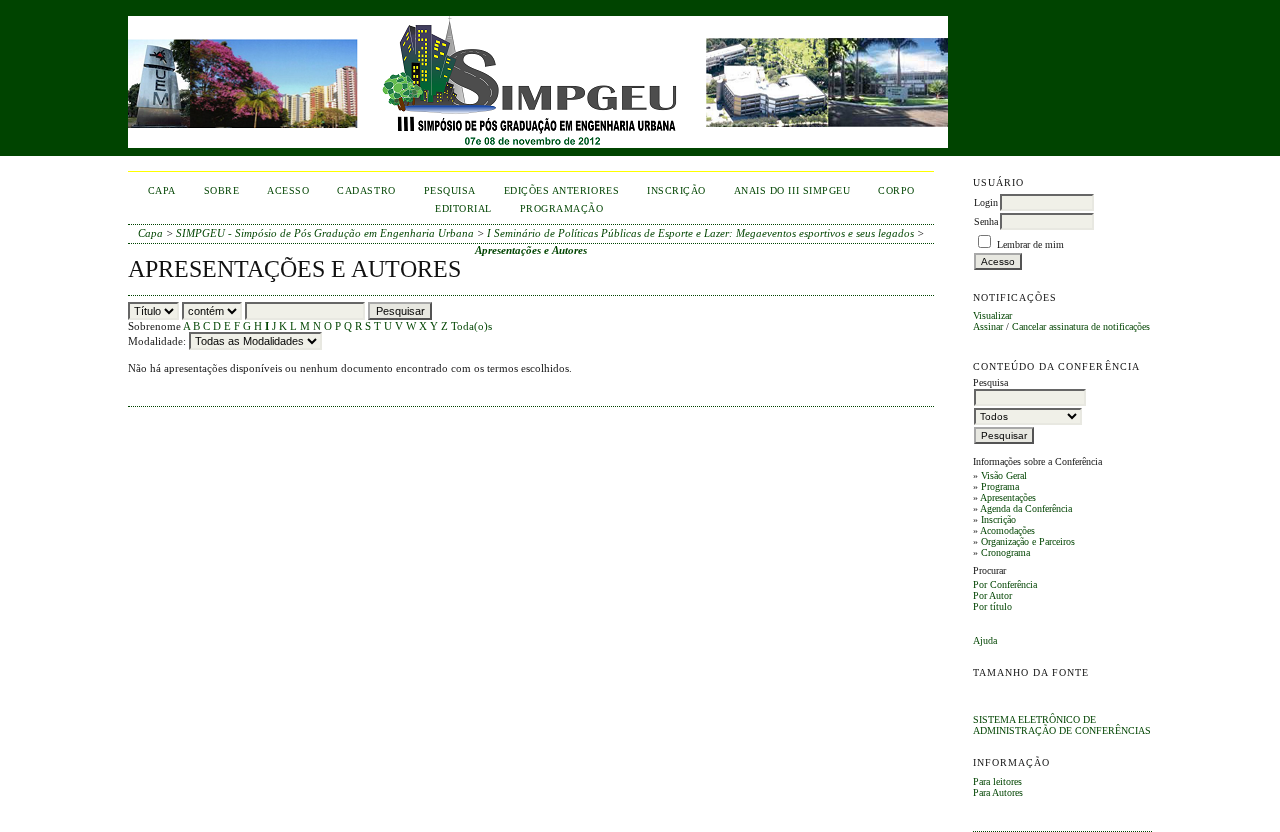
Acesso (288, 190)
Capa (162, 190)
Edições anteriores (561, 190)
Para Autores (998, 792)
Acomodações (1007, 530)
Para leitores (997, 781)
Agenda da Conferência (1026, 508)
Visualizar (992, 315)
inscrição (676, 190)
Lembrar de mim (1030, 244)
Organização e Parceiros (1028, 541)
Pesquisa (450, 190)
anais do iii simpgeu (792, 190)
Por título (992, 606)
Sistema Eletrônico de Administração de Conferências (1062, 725)
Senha (986, 221)
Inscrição (998, 519)
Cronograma (1005, 552)
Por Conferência (1005, 584)
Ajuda (985, 640)
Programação (562, 208)
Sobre (222, 190)
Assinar (988, 326)
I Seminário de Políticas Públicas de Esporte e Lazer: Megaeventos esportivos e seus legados (700, 233)
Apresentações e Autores (531, 250)
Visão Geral (1004, 475)
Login (986, 202)
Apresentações (1008, 497)
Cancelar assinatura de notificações (1081, 326)
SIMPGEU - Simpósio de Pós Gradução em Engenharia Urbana (325, 233)
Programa (1000, 486)
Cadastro (366, 190)
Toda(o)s (471, 326)
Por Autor (992, 595)
